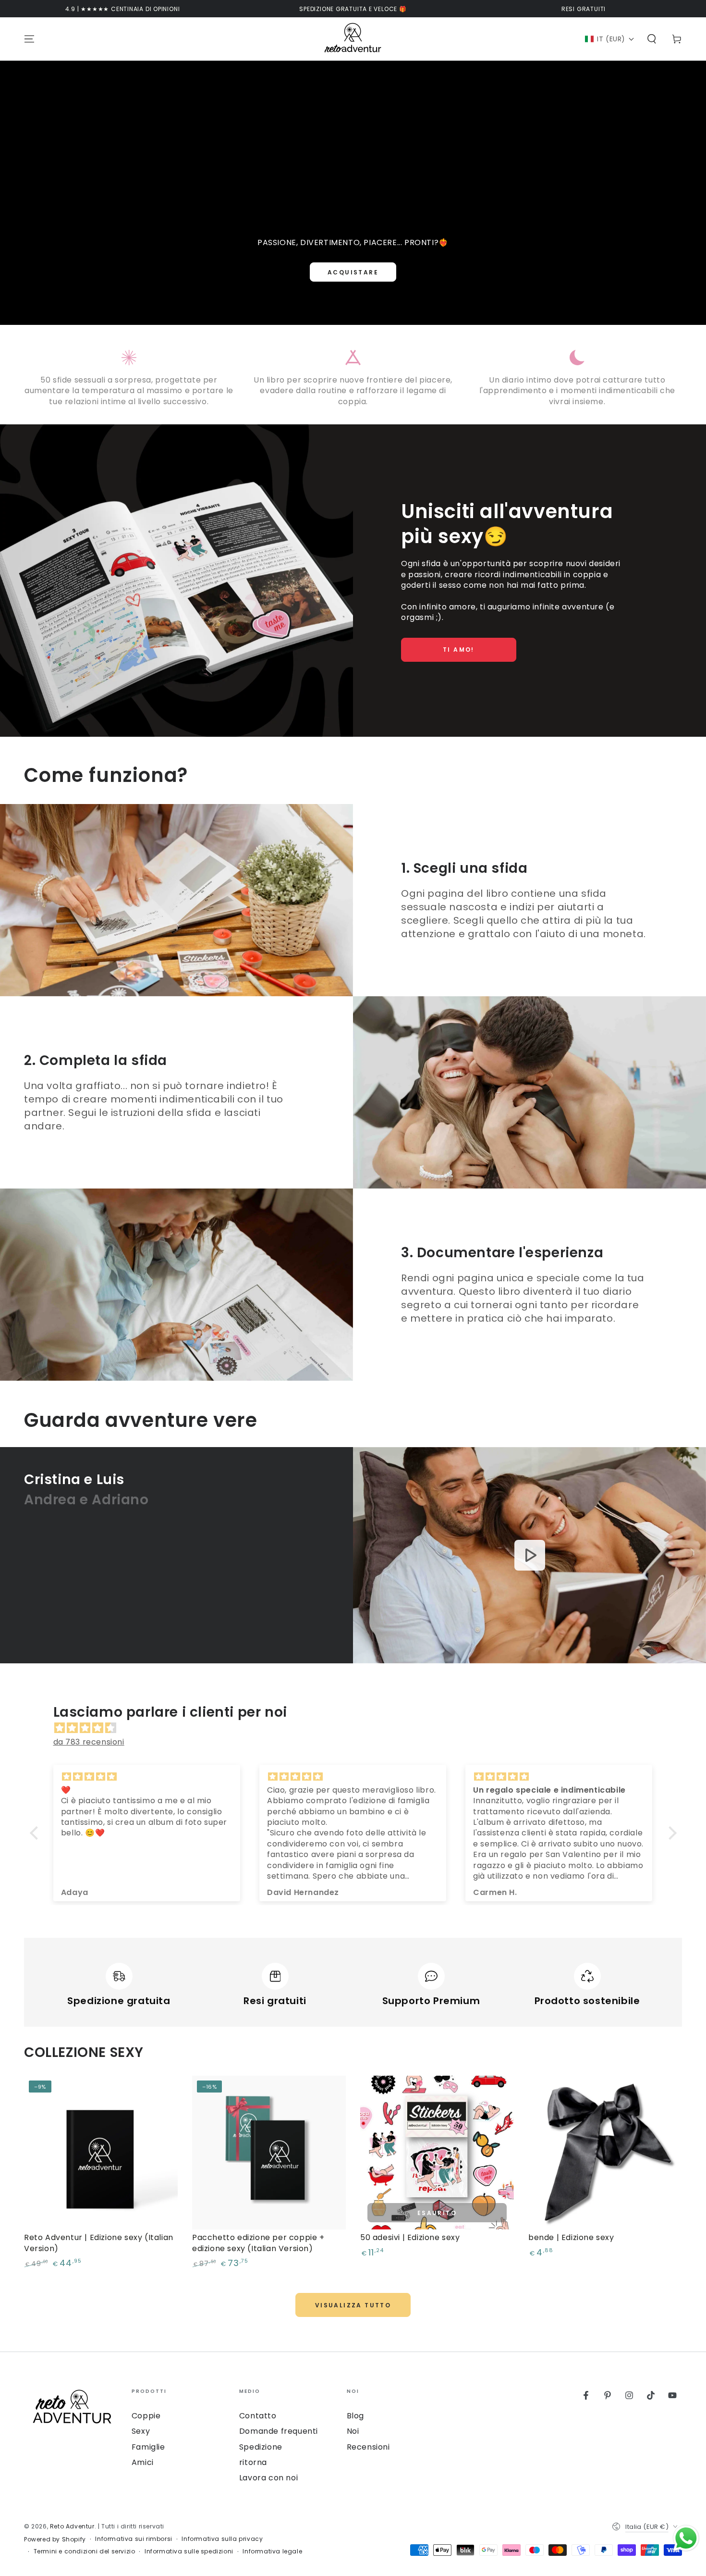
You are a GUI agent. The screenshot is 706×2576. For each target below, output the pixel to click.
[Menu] (29, 39)
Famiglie (148, 2447)
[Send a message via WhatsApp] (686, 2538)
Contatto (258, 2416)
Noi (353, 2431)
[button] (610, 39)
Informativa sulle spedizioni (189, 2551)
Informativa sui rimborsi (134, 2539)
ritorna (253, 2462)
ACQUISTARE (353, 272)
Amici (143, 2462)
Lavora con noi (268, 2478)
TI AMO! (459, 650)
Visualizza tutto (353, 2305)
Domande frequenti (279, 2431)
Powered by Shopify (55, 2539)
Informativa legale (272, 2551)
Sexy (141, 2431)
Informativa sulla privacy (222, 2539)
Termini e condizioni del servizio (85, 2551)
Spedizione (261, 2447)
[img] (358, 1728)
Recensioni (368, 2447)
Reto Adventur (72, 2526)
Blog (355, 2416)
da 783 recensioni (89, 1742)
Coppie (146, 2416)
